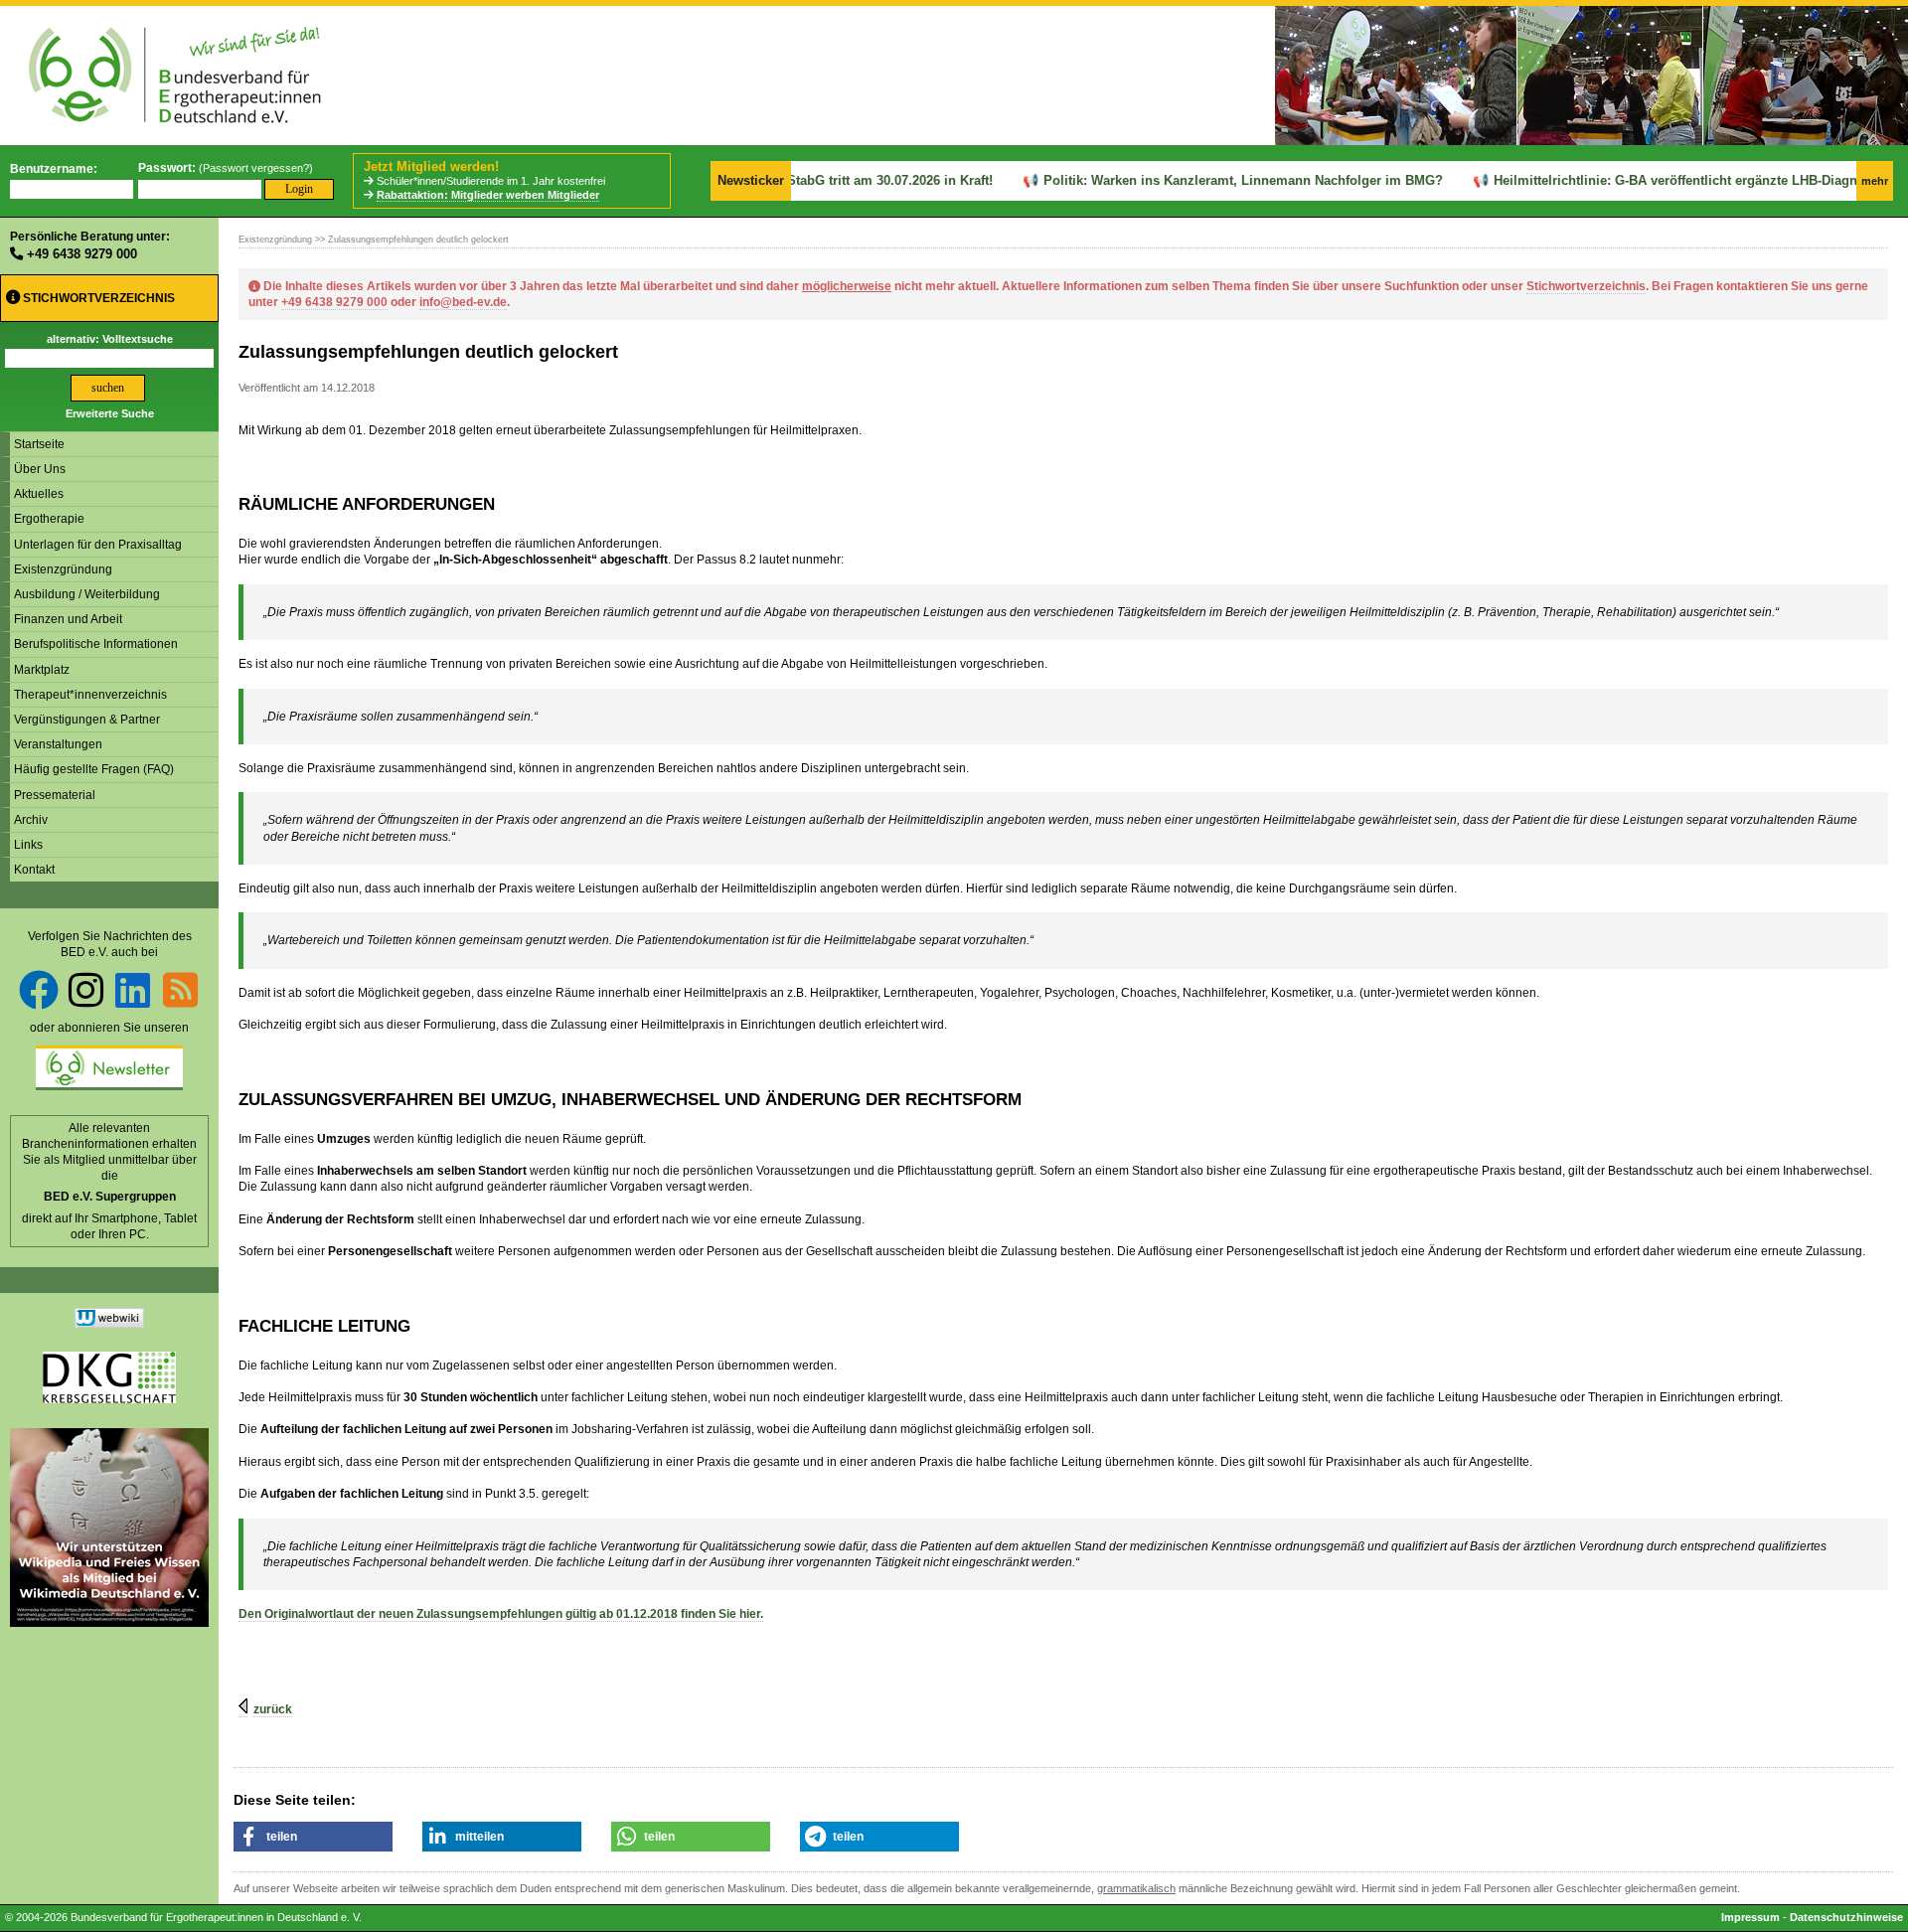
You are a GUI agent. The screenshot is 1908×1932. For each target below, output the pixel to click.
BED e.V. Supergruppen (110, 1197)
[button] (313, 1837)
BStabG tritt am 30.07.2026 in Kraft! (856, 180)
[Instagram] (86, 990)
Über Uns (40, 469)
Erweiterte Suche (110, 413)
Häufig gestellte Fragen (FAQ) (94, 769)
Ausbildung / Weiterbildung (87, 594)
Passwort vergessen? (256, 168)
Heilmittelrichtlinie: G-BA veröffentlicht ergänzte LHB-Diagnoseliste (1669, 180)
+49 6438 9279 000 (82, 254)
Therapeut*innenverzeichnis (90, 695)
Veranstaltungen (58, 744)
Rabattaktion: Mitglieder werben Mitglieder (488, 195)
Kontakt (34, 870)
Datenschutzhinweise (1846, 1917)
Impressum (1750, 1917)
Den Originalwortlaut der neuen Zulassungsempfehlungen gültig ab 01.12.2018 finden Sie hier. (501, 1614)
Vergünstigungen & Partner (87, 720)
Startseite (39, 444)
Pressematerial (55, 795)
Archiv (31, 820)
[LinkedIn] (133, 990)
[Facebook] (39, 990)
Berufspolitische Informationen (96, 644)
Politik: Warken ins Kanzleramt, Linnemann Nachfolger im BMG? (1213, 180)
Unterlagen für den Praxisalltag (98, 545)
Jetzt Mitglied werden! (431, 166)
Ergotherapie (49, 519)
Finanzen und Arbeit (68, 619)
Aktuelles (39, 494)
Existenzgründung (63, 569)
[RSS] (180, 990)
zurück (273, 1709)
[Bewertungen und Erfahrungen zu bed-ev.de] (109, 1324)
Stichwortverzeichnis (97, 298)
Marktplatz (42, 670)
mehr (1875, 181)
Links (28, 845)
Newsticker (751, 180)
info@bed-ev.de (463, 302)
